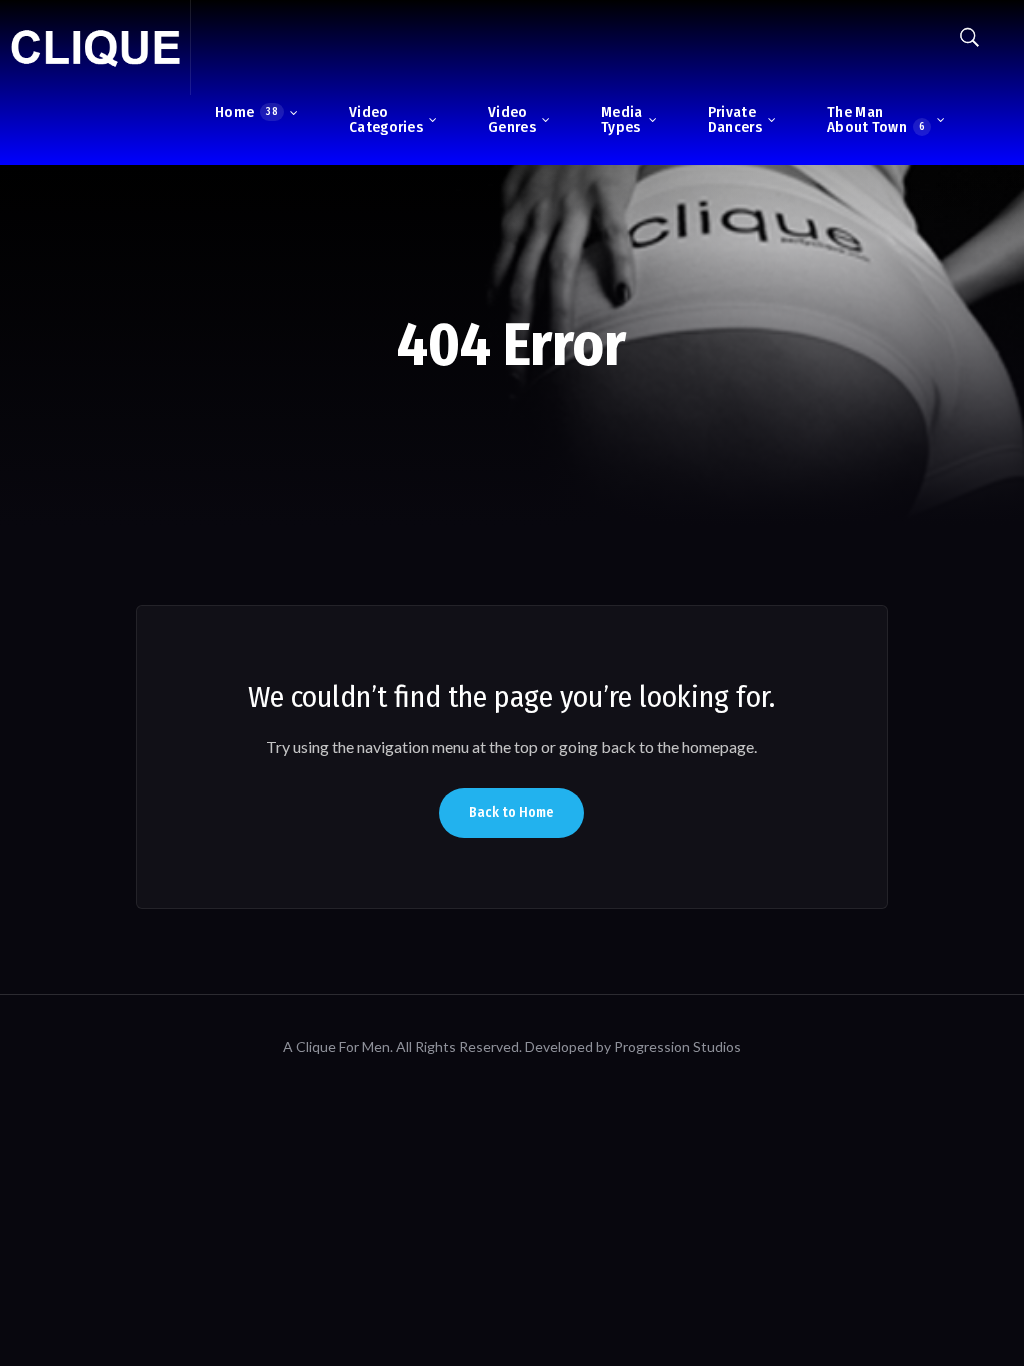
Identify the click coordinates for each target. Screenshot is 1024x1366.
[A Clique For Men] (95, 47)
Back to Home (511, 812)
